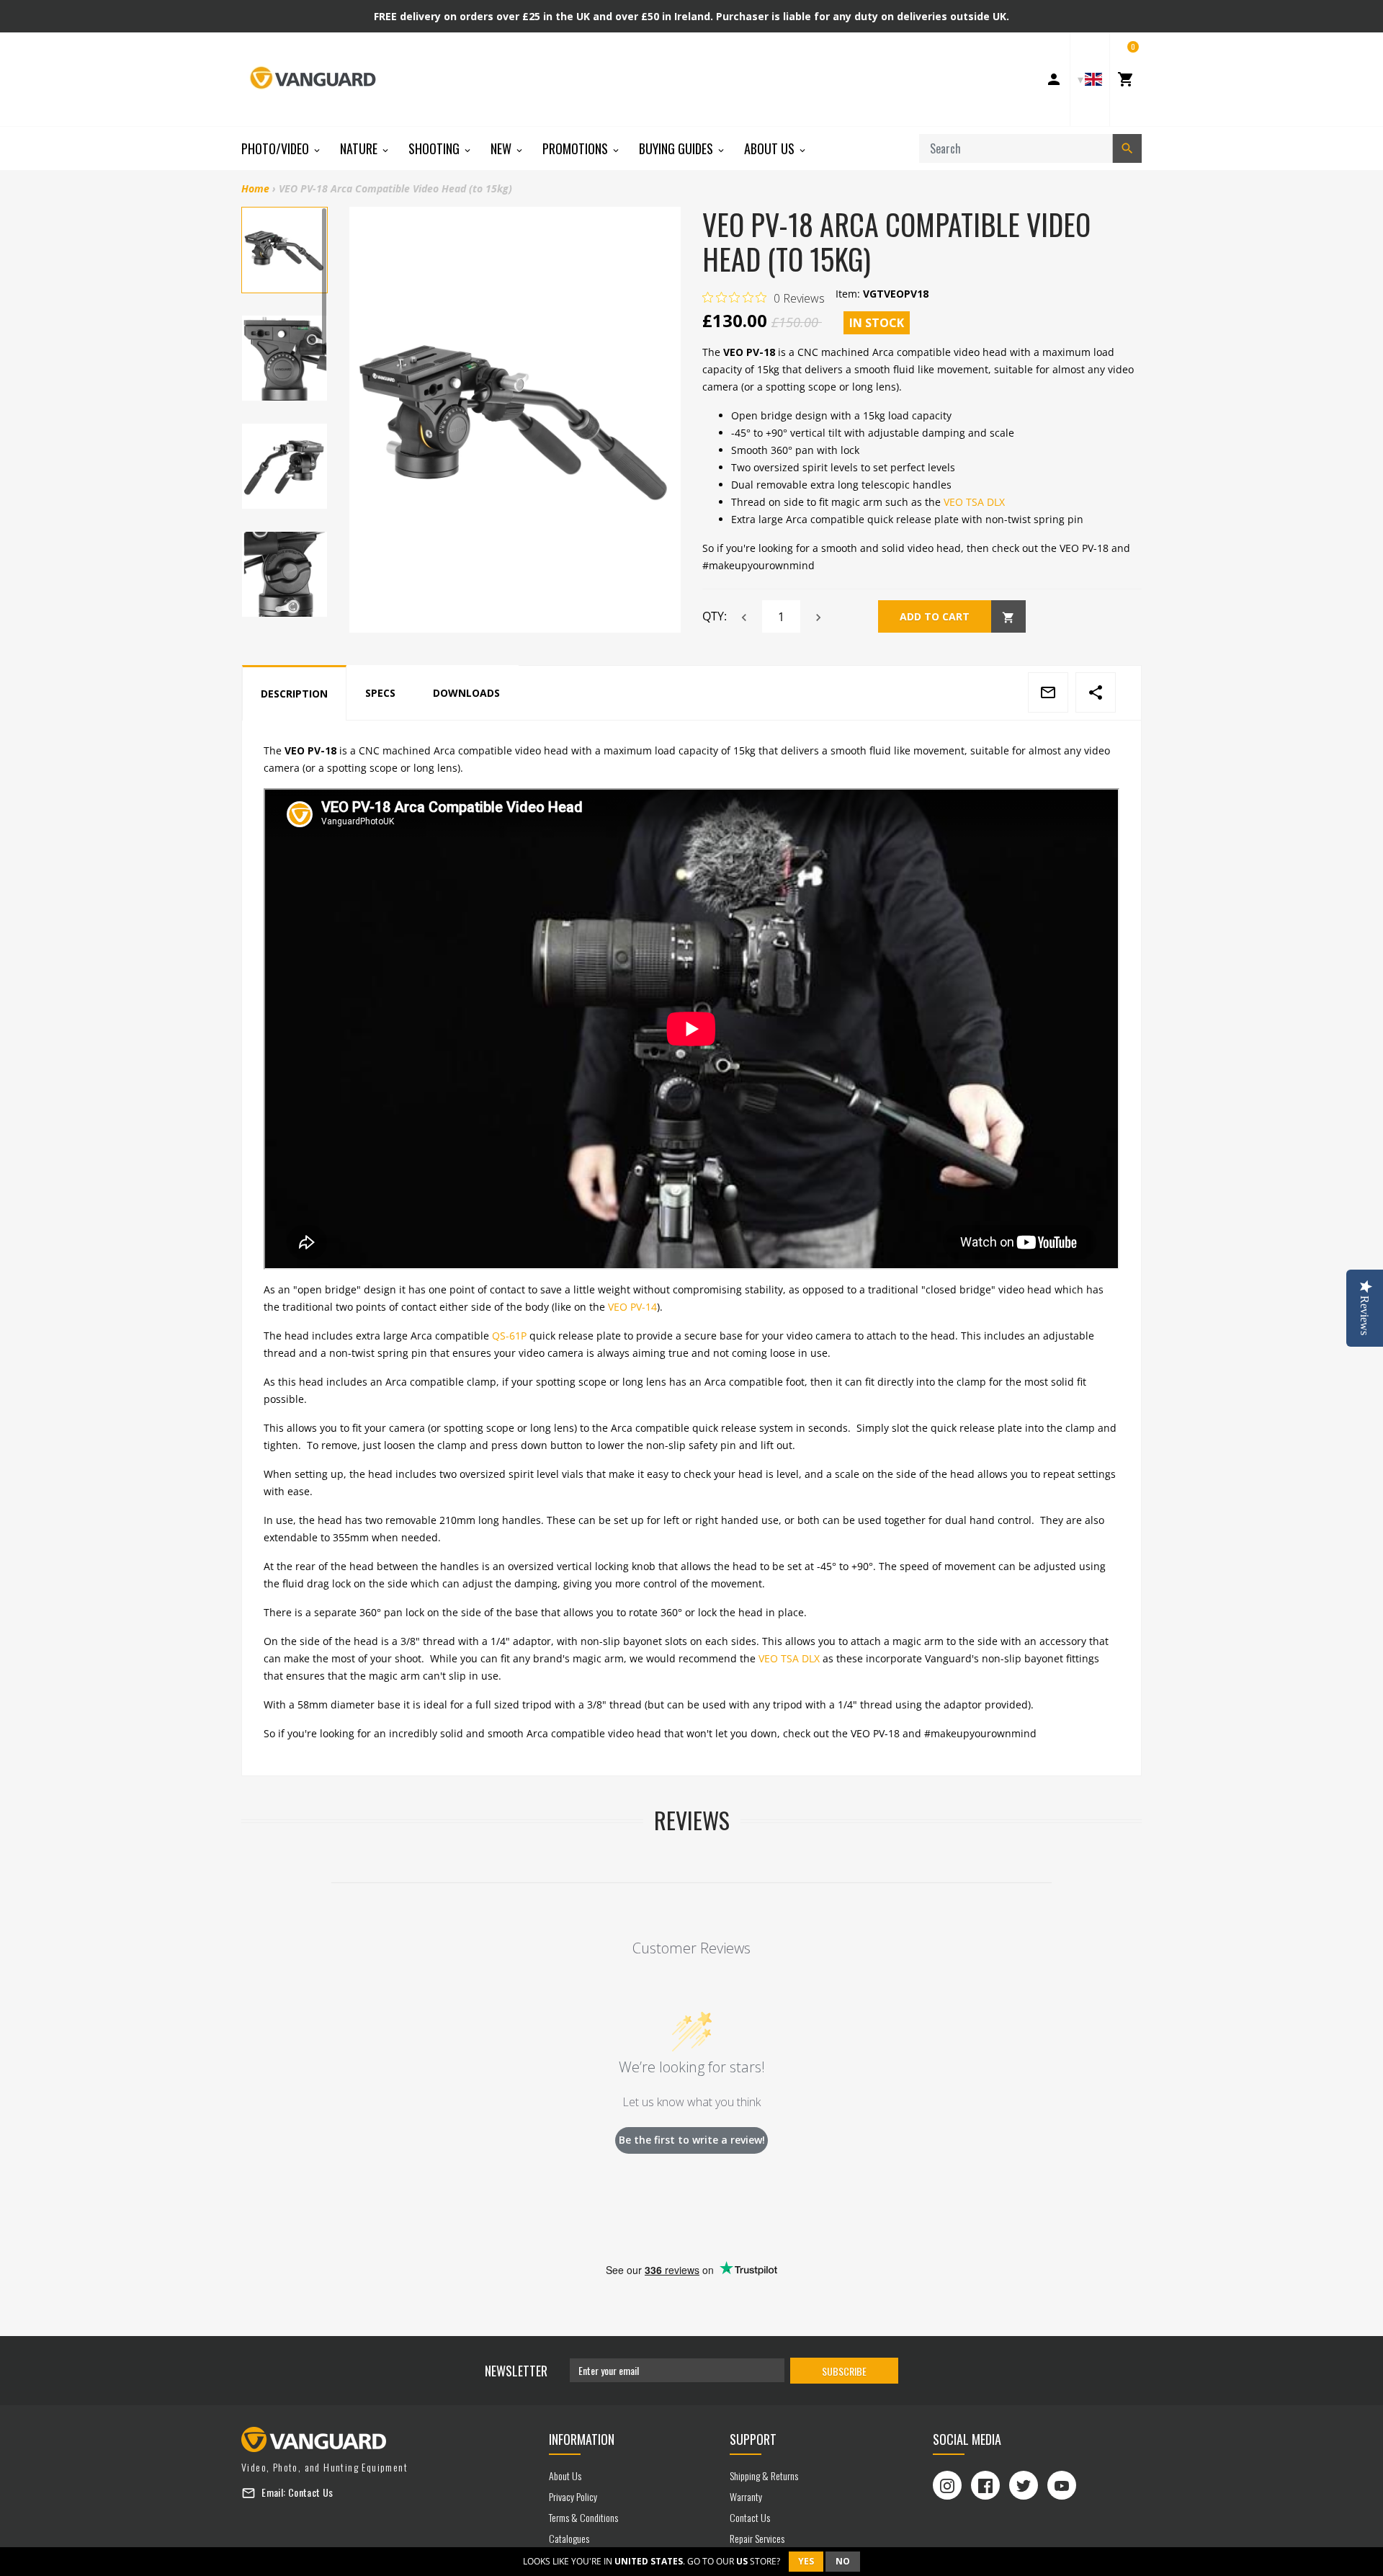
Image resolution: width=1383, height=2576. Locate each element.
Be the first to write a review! (692, 2140)
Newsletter (516, 2371)
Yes (806, 2561)
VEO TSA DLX (974, 502)
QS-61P (509, 1336)
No (843, 2561)
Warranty (746, 2496)
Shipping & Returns (764, 2475)
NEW (502, 148)
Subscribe (844, 2371)
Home (255, 188)
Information (582, 2439)
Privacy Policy (573, 2496)
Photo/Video (277, 148)
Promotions (577, 148)
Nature (360, 148)
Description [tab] (294, 694)
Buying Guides (677, 148)
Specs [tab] (380, 693)
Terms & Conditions (583, 2517)
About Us (771, 148)
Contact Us (311, 2492)
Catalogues (569, 2538)
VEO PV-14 (632, 1307)
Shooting (435, 148)
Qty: (715, 616)
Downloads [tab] (466, 693)
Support (753, 2439)
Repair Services (757, 2538)
